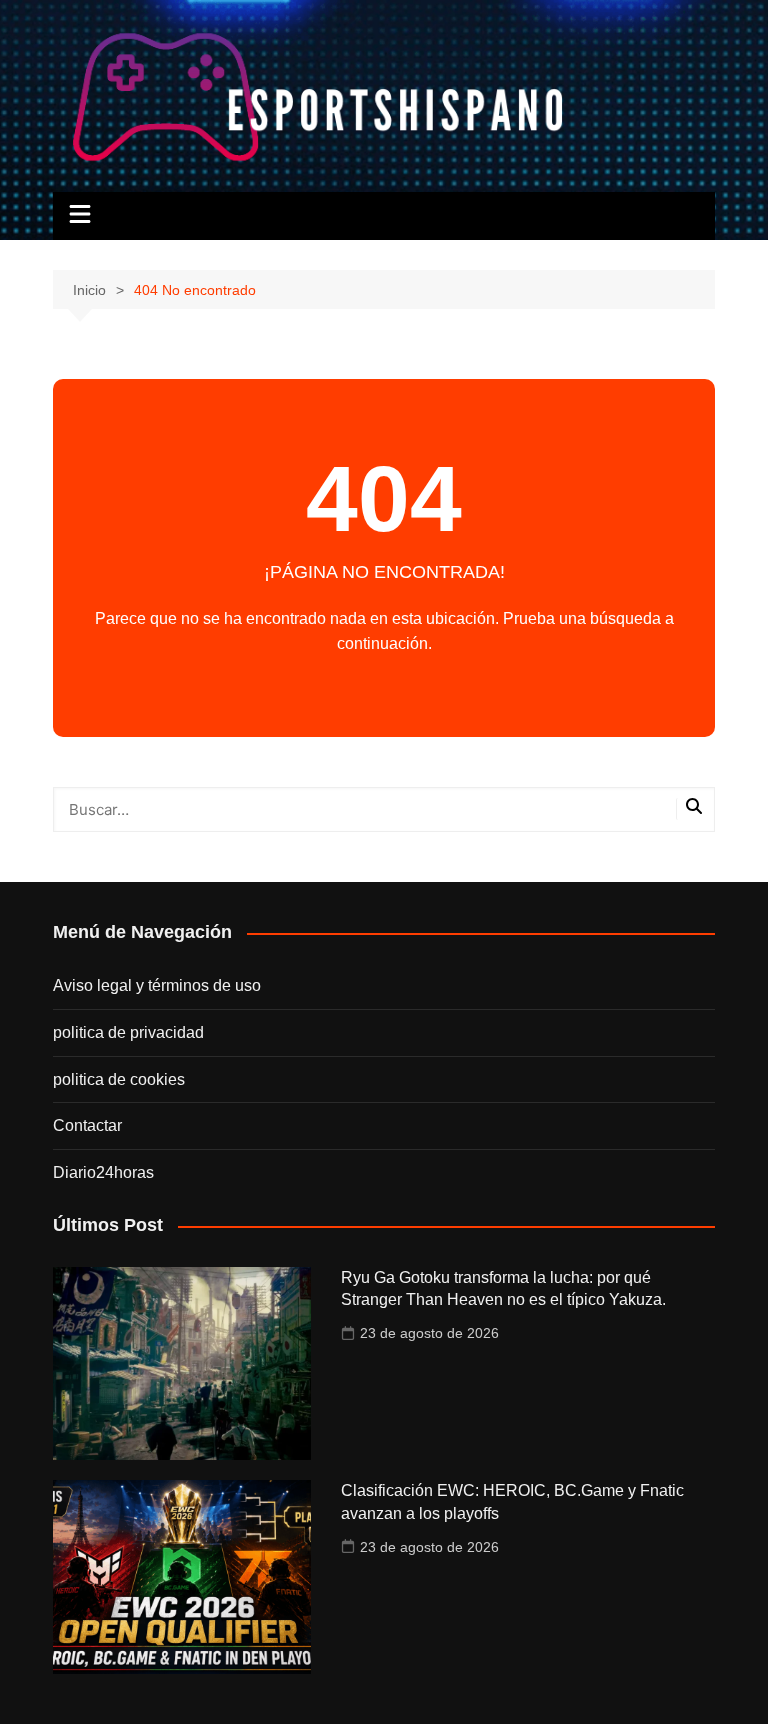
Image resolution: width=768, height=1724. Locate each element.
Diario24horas (103, 1172)
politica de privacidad (128, 1032)
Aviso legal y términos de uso (157, 985)
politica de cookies (119, 1079)
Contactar (87, 1125)
